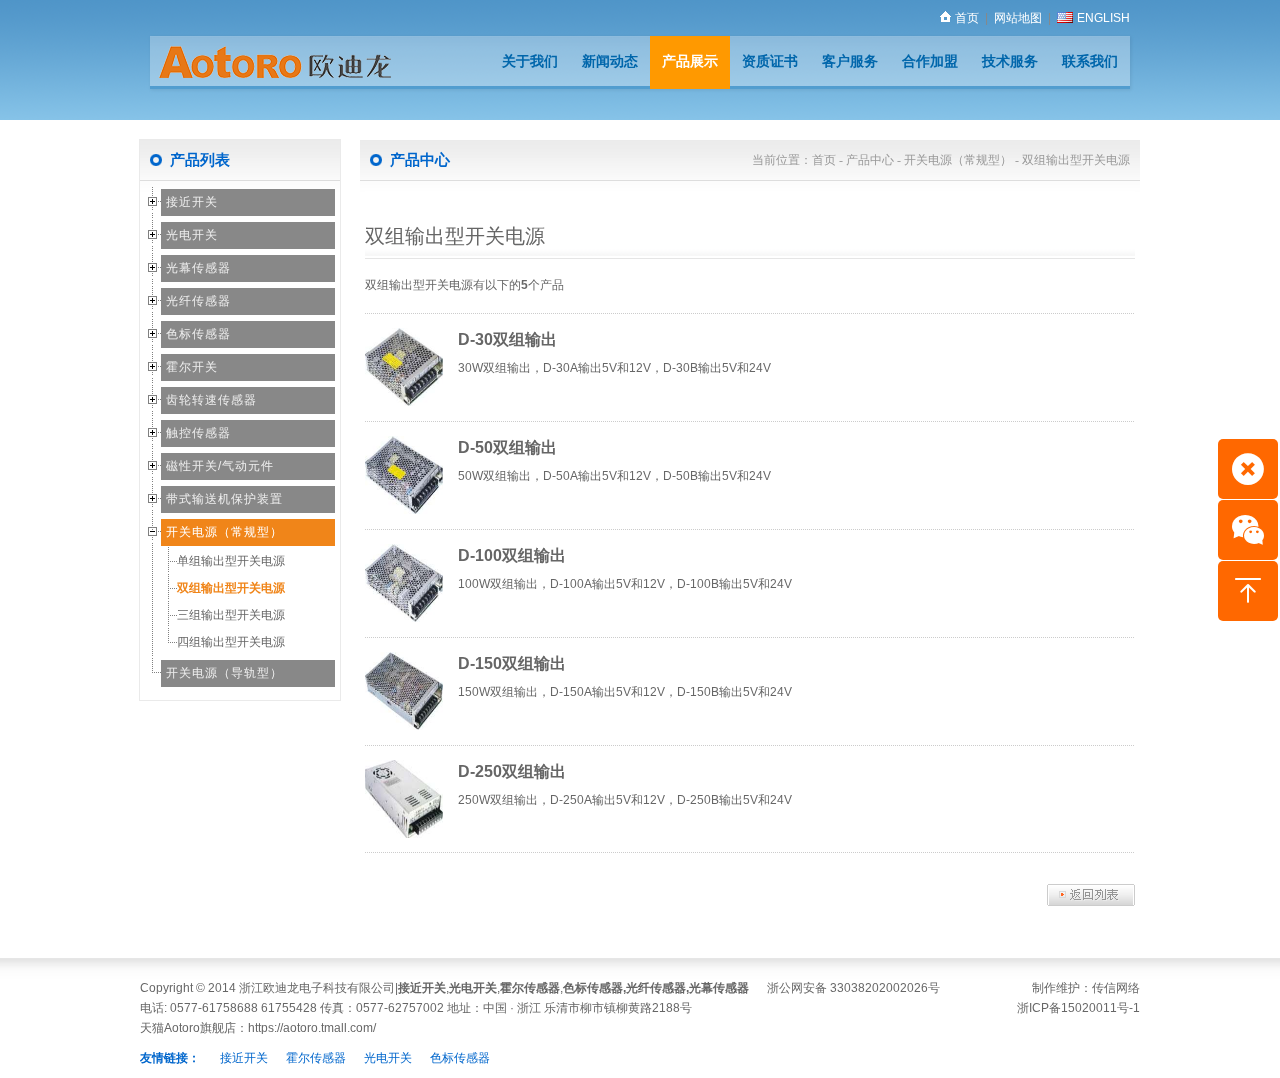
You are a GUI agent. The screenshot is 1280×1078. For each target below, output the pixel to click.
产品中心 (870, 160)
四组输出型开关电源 (231, 642)
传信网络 (1116, 988)
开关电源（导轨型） (224, 673)
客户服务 (850, 61)
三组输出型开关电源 (231, 615)
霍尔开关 (192, 367)
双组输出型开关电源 (231, 588)
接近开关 (192, 202)
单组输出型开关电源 (231, 561)
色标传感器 (198, 334)
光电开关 (192, 235)
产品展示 (690, 61)
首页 (967, 18)
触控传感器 (198, 433)
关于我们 (530, 61)
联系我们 (1090, 61)
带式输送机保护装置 (224, 499)
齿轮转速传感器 (211, 400)
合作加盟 (930, 61)
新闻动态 (610, 61)
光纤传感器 (198, 301)
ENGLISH (1103, 18)
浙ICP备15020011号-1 (1078, 1008)
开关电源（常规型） (224, 532)
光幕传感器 (198, 268)
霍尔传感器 (530, 988)
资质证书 (770, 61)
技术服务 (1010, 61)
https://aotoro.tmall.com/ (312, 1028)
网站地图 (1018, 18)
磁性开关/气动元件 (220, 466)
